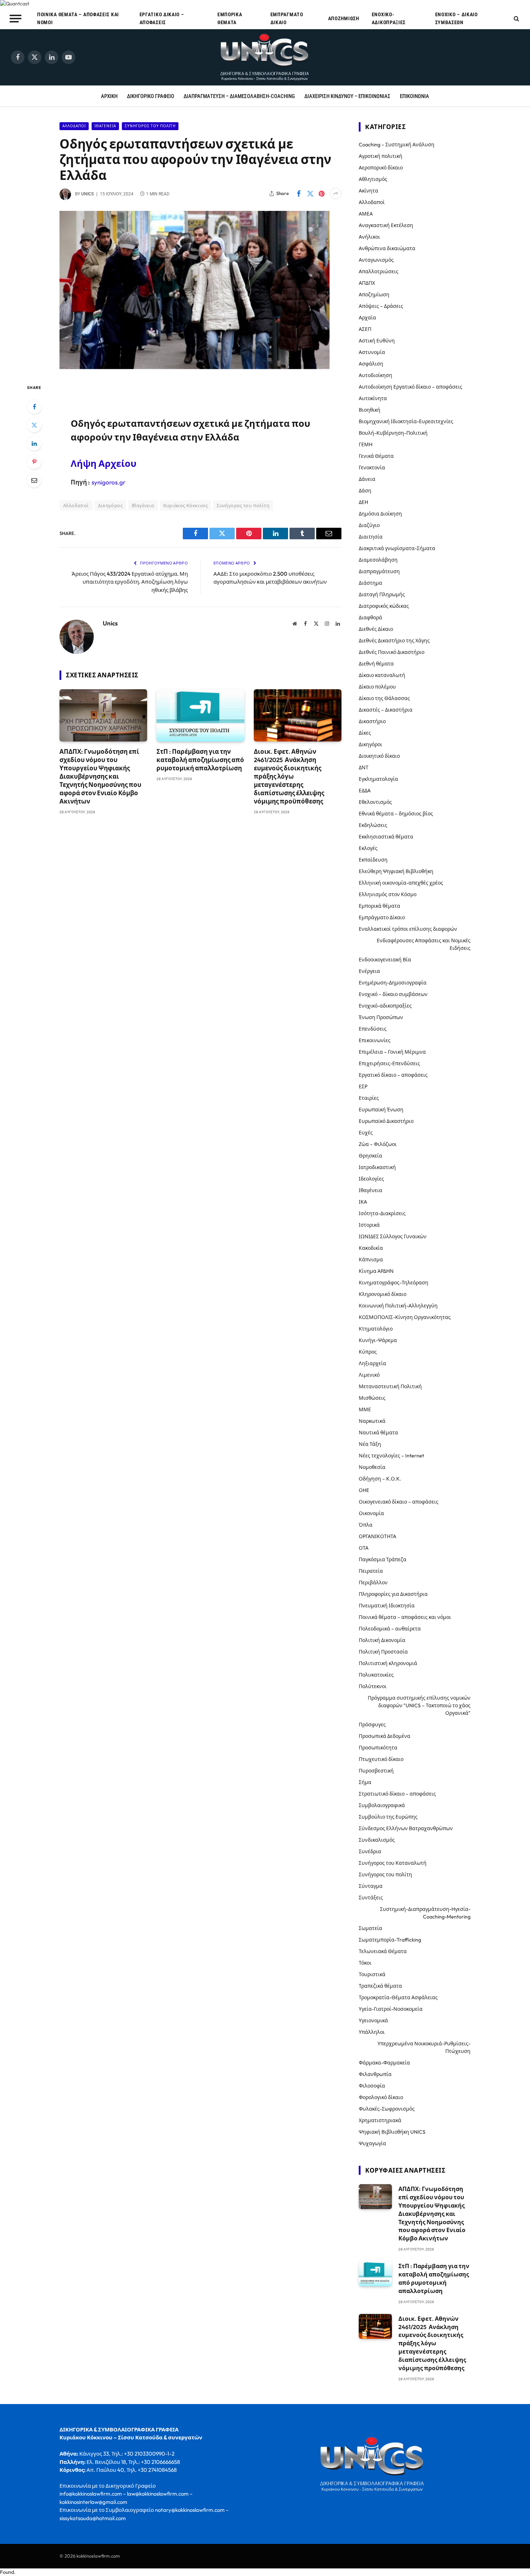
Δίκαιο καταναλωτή (382, 675)
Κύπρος (368, 1352)
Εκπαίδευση (373, 860)
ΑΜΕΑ (366, 214)
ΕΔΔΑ (365, 791)
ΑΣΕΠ (365, 329)
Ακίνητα (368, 191)
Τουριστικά (372, 1974)
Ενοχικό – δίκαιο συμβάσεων (456, 18)
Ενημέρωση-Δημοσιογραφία (393, 983)
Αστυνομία (372, 352)
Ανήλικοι (369, 237)
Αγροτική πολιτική (381, 156)
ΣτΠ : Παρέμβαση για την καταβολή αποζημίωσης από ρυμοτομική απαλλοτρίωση (200, 760)
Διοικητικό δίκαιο (379, 756)
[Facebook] (34, 407)
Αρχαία (367, 318)
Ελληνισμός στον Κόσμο (388, 894)
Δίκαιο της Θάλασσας (384, 698)
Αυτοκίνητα (373, 398)
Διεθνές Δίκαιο (376, 629)
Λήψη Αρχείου (103, 463)
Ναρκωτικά (372, 1421)
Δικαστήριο (372, 721)
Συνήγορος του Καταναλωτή (393, 1863)
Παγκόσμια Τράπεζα (383, 1559)
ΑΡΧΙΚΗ (109, 96)
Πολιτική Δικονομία (382, 1640)
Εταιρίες (369, 1098)
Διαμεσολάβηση (378, 560)
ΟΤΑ (364, 1548)
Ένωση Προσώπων (381, 1017)
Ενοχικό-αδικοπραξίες (389, 18)
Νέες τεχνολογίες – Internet (391, 1456)
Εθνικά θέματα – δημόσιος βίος (396, 814)
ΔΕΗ (363, 502)
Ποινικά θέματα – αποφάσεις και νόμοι (78, 18)
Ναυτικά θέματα (378, 1433)
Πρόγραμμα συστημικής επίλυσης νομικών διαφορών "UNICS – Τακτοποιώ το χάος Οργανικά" (419, 1705)
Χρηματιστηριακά (380, 2120)
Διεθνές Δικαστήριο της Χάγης (394, 641)
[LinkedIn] (34, 443)
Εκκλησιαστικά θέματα (386, 837)
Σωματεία (370, 1928)
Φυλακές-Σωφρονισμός (387, 2109)
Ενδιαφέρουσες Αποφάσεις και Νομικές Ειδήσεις (424, 944)
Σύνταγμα (371, 1886)
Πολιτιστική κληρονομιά (388, 1663)
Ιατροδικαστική (377, 1167)
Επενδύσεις (373, 1029)
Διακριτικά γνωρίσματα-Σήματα (397, 548)
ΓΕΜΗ (366, 444)
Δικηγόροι (370, 744)
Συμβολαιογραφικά (382, 1805)
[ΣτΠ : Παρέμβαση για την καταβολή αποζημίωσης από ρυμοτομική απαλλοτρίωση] (200, 715)
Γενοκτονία (372, 468)
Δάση (365, 491)
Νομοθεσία (372, 1467)
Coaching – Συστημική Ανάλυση (397, 145)
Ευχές (366, 1133)
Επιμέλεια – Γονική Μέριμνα (392, 1052)
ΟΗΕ (364, 1490)
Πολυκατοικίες (376, 1675)
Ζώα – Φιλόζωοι (378, 1144)
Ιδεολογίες (371, 1179)
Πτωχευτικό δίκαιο (381, 1759)
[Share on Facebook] (299, 194)
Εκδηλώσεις (373, 825)
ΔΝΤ (364, 767)
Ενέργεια (369, 971)
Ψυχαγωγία (372, 2143)
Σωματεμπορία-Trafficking (390, 1940)
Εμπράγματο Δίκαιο (287, 18)
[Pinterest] (34, 462)
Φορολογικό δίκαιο (381, 2097)
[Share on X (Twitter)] (310, 194)
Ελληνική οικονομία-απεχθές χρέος (401, 883)
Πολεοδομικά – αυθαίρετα (390, 1629)
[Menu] (16, 18)
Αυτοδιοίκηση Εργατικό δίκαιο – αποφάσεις (410, 387)
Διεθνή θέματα (376, 664)
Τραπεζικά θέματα (380, 1986)
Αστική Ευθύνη (377, 341)
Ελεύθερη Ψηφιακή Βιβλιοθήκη (396, 871)
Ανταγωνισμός (376, 260)
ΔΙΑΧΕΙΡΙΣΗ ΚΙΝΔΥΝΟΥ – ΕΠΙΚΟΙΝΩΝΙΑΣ (347, 96)
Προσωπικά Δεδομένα (385, 1736)
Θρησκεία (370, 1156)
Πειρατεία (371, 1571)
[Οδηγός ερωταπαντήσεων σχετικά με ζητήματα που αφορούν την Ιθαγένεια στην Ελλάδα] (195, 367)
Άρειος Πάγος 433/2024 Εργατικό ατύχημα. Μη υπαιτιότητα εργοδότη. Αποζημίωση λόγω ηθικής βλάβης (130, 582)
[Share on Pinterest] (322, 194)
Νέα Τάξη (370, 1444)
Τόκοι (365, 1963)
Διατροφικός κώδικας (384, 606)
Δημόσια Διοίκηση (380, 514)
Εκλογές (368, 848)
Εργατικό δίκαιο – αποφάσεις (162, 18)
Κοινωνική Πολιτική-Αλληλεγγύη (398, 1306)
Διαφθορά (370, 618)
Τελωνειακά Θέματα (383, 1951)
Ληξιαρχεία (372, 1363)
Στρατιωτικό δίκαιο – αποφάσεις (397, 1794)
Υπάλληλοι (372, 2032)
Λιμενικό (369, 1375)
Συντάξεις (371, 1898)
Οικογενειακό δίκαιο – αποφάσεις (399, 1502)
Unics (87, 194)
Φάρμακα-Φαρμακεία (384, 2063)
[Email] (34, 480)
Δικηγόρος (111, 505)
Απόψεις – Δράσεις (381, 306)
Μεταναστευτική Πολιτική (390, 1386)
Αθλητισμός (373, 179)
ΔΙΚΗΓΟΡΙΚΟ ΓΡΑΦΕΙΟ (151, 96)
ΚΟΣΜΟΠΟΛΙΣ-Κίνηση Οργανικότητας (405, 1317)
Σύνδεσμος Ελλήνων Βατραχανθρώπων (406, 1828)
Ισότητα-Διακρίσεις (382, 1213)
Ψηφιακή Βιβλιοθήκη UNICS (392, 2132)
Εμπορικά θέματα (230, 18)
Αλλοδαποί (74, 126)
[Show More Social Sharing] (336, 194)
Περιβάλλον (373, 1583)
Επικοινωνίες (375, 1040)
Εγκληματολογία (378, 779)
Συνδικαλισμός (377, 1840)
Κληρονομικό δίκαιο (383, 1294)
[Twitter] (34, 425)
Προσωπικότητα (378, 1748)
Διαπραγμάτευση (379, 571)
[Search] (516, 19)
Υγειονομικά (373, 2020)
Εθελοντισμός (375, 802)
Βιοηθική (370, 410)
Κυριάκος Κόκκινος (186, 505)
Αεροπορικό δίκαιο (381, 168)
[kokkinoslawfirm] (265, 57)
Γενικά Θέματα (376, 456)
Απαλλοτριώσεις (379, 271)
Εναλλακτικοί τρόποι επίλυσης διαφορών (408, 929)
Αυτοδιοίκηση (376, 375)
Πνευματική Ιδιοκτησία (387, 1606)
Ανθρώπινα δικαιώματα (387, 248)
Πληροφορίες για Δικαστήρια (393, 1594)
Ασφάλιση (371, 364)
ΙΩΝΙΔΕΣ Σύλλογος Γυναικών (393, 1236)
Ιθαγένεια (105, 126)
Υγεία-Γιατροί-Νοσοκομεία (391, 2009)
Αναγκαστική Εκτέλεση (386, 225)
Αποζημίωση (344, 18)
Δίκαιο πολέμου (377, 687)
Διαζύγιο (369, 525)
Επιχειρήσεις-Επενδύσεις (389, 1063)
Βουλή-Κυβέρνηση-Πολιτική (393, 433)
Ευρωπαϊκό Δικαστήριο (386, 1121)
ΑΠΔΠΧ (367, 283)
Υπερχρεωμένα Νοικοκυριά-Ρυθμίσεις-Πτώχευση (424, 2047)
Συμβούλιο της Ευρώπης (388, 1817)
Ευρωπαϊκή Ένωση (381, 1110)
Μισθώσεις (372, 1398)
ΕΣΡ (363, 1086)
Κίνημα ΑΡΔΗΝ (376, 1271)
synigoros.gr (109, 482)
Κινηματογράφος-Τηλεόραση (394, 1283)
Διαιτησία (371, 537)
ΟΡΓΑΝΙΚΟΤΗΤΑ (377, 1536)
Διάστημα (370, 583)
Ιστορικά (369, 1225)
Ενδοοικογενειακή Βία (385, 960)
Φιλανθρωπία (375, 2074)
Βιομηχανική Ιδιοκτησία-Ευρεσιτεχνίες (406, 421)
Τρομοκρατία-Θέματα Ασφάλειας (398, 1997)
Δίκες (365, 733)
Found (7, 2572)
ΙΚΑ (363, 1202)
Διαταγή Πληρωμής (382, 594)
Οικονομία (371, 1513)
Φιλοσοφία (372, 2086)
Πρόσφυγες (372, 1725)
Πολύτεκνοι (373, 1686)
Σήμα (365, 1782)
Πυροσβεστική (376, 1771)
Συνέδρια (370, 1851)
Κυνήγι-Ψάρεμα (378, 1340)
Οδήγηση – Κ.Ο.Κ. (380, 1479)
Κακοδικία (371, 1248)
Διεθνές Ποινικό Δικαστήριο (392, 652)
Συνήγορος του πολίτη (150, 126)
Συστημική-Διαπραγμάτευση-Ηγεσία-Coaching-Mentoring (425, 1913)
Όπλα (366, 1525)
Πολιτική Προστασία (383, 1652)
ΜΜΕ (365, 1409)
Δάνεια (367, 479)
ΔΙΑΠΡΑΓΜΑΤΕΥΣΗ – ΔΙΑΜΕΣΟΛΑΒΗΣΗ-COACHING (239, 96)
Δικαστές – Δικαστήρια (386, 710)
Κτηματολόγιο (376, 1329)
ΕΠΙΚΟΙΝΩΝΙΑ (414, 96)
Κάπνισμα (371, 1260)
